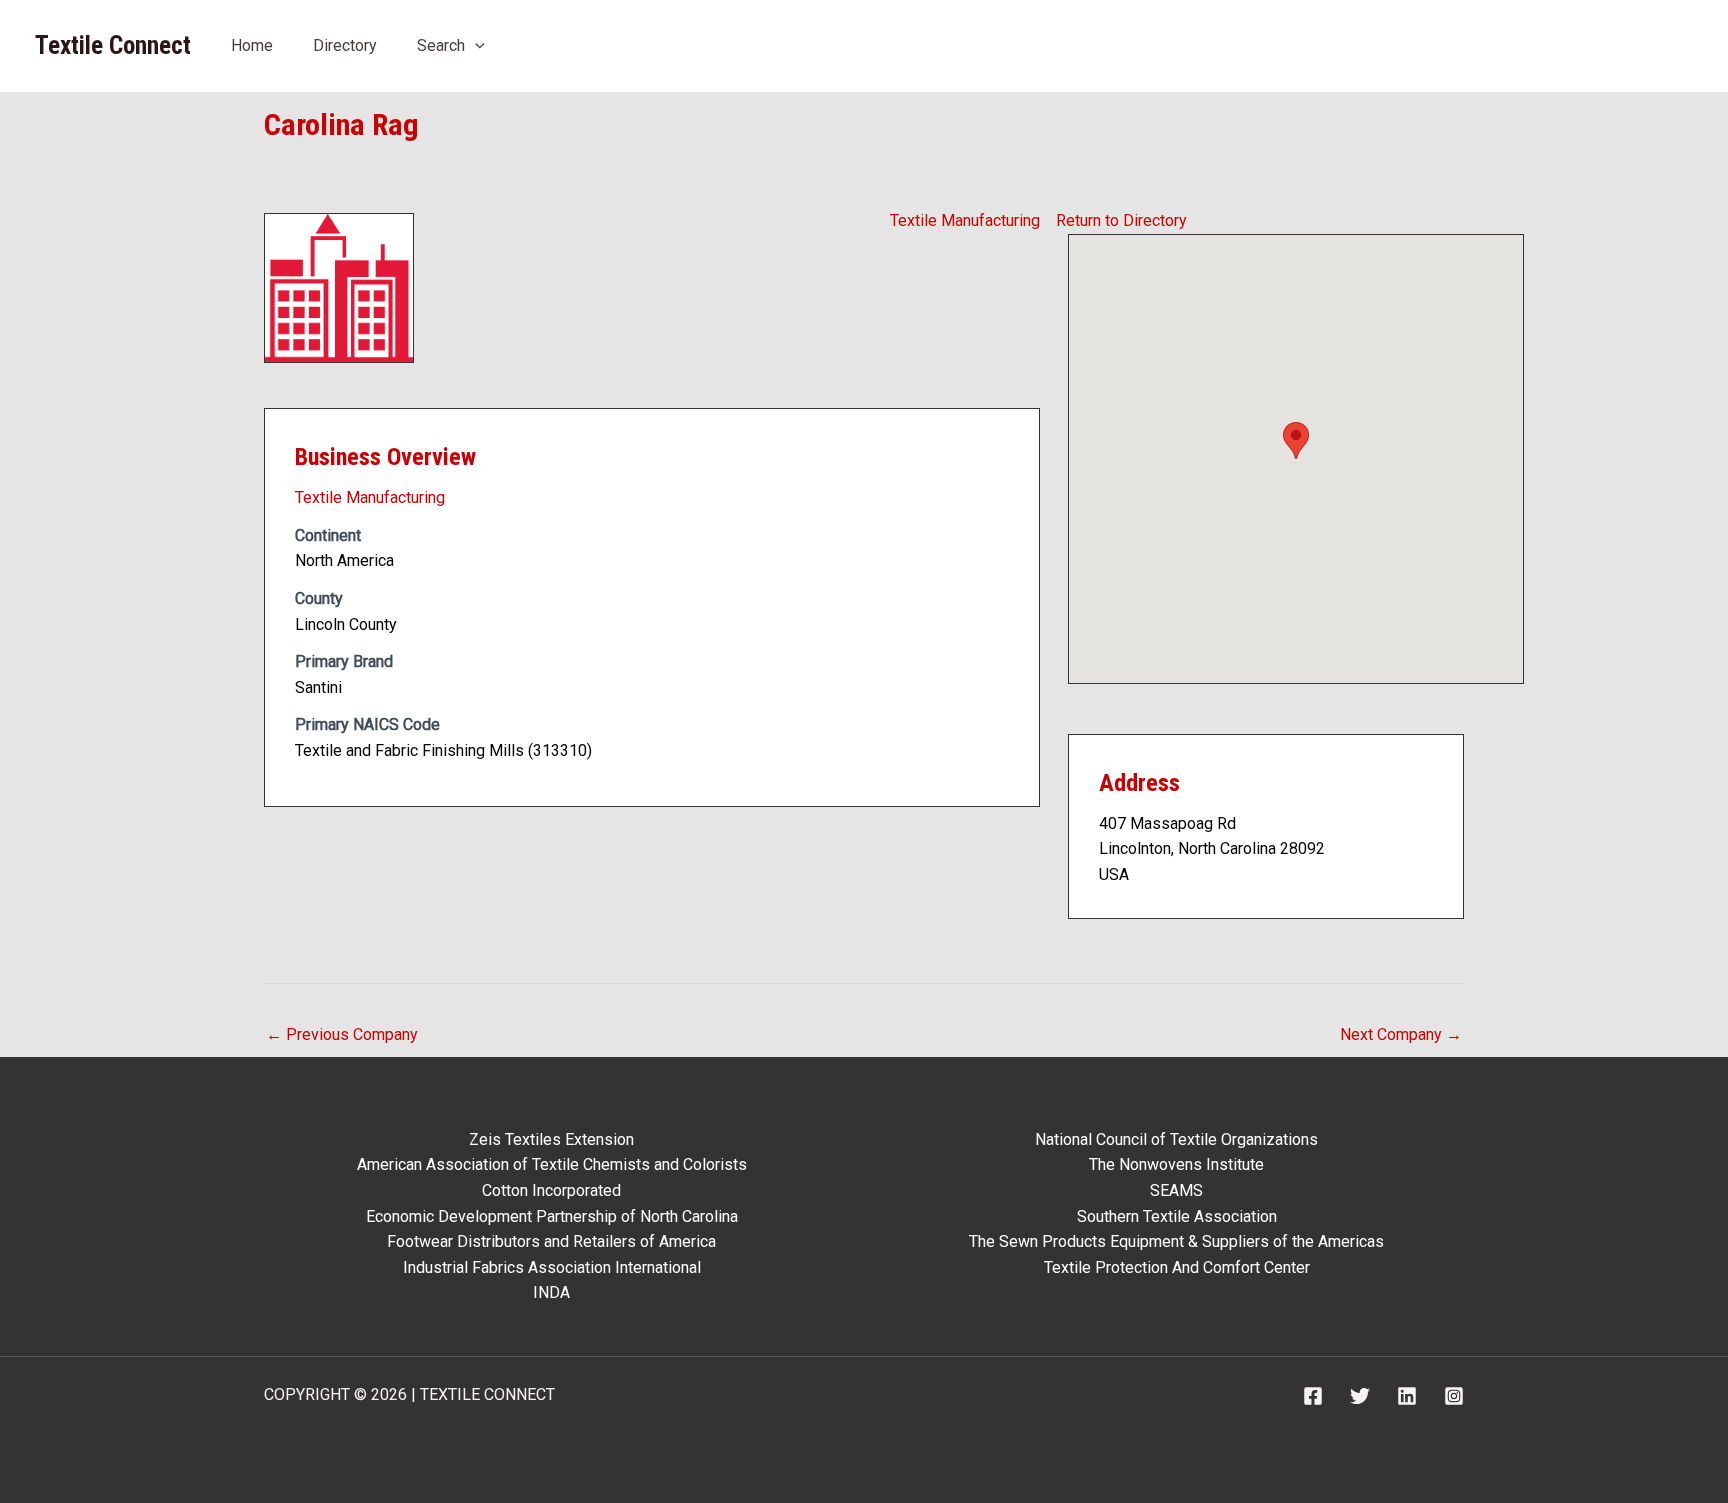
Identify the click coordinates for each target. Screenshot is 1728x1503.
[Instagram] (1454, 1396)
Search (441, 45)
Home (252, 45)
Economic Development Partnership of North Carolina (552, 1216)
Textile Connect (113, 45)
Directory (345, 45)
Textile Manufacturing (965, 220)
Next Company (1401, 1034)
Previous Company (342, 1034)
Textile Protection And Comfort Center (1177, 1267)
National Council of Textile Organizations (1176, 1139)
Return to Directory (1121, 220)
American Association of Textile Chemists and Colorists (552, 1164)
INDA (551, 1292)
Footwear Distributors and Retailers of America (551, 1241)
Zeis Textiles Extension (551, 1139)
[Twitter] (1360, 1396)
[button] (475, 45)
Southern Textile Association (1177, 1216)
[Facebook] (1313, 1396)
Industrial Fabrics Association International (552, 1267)
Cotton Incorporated (551, 1190)
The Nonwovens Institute (1176, 1164)
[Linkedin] (1407, 1396)
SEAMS (1176, 1190)
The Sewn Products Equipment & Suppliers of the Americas (1176, 1241)
